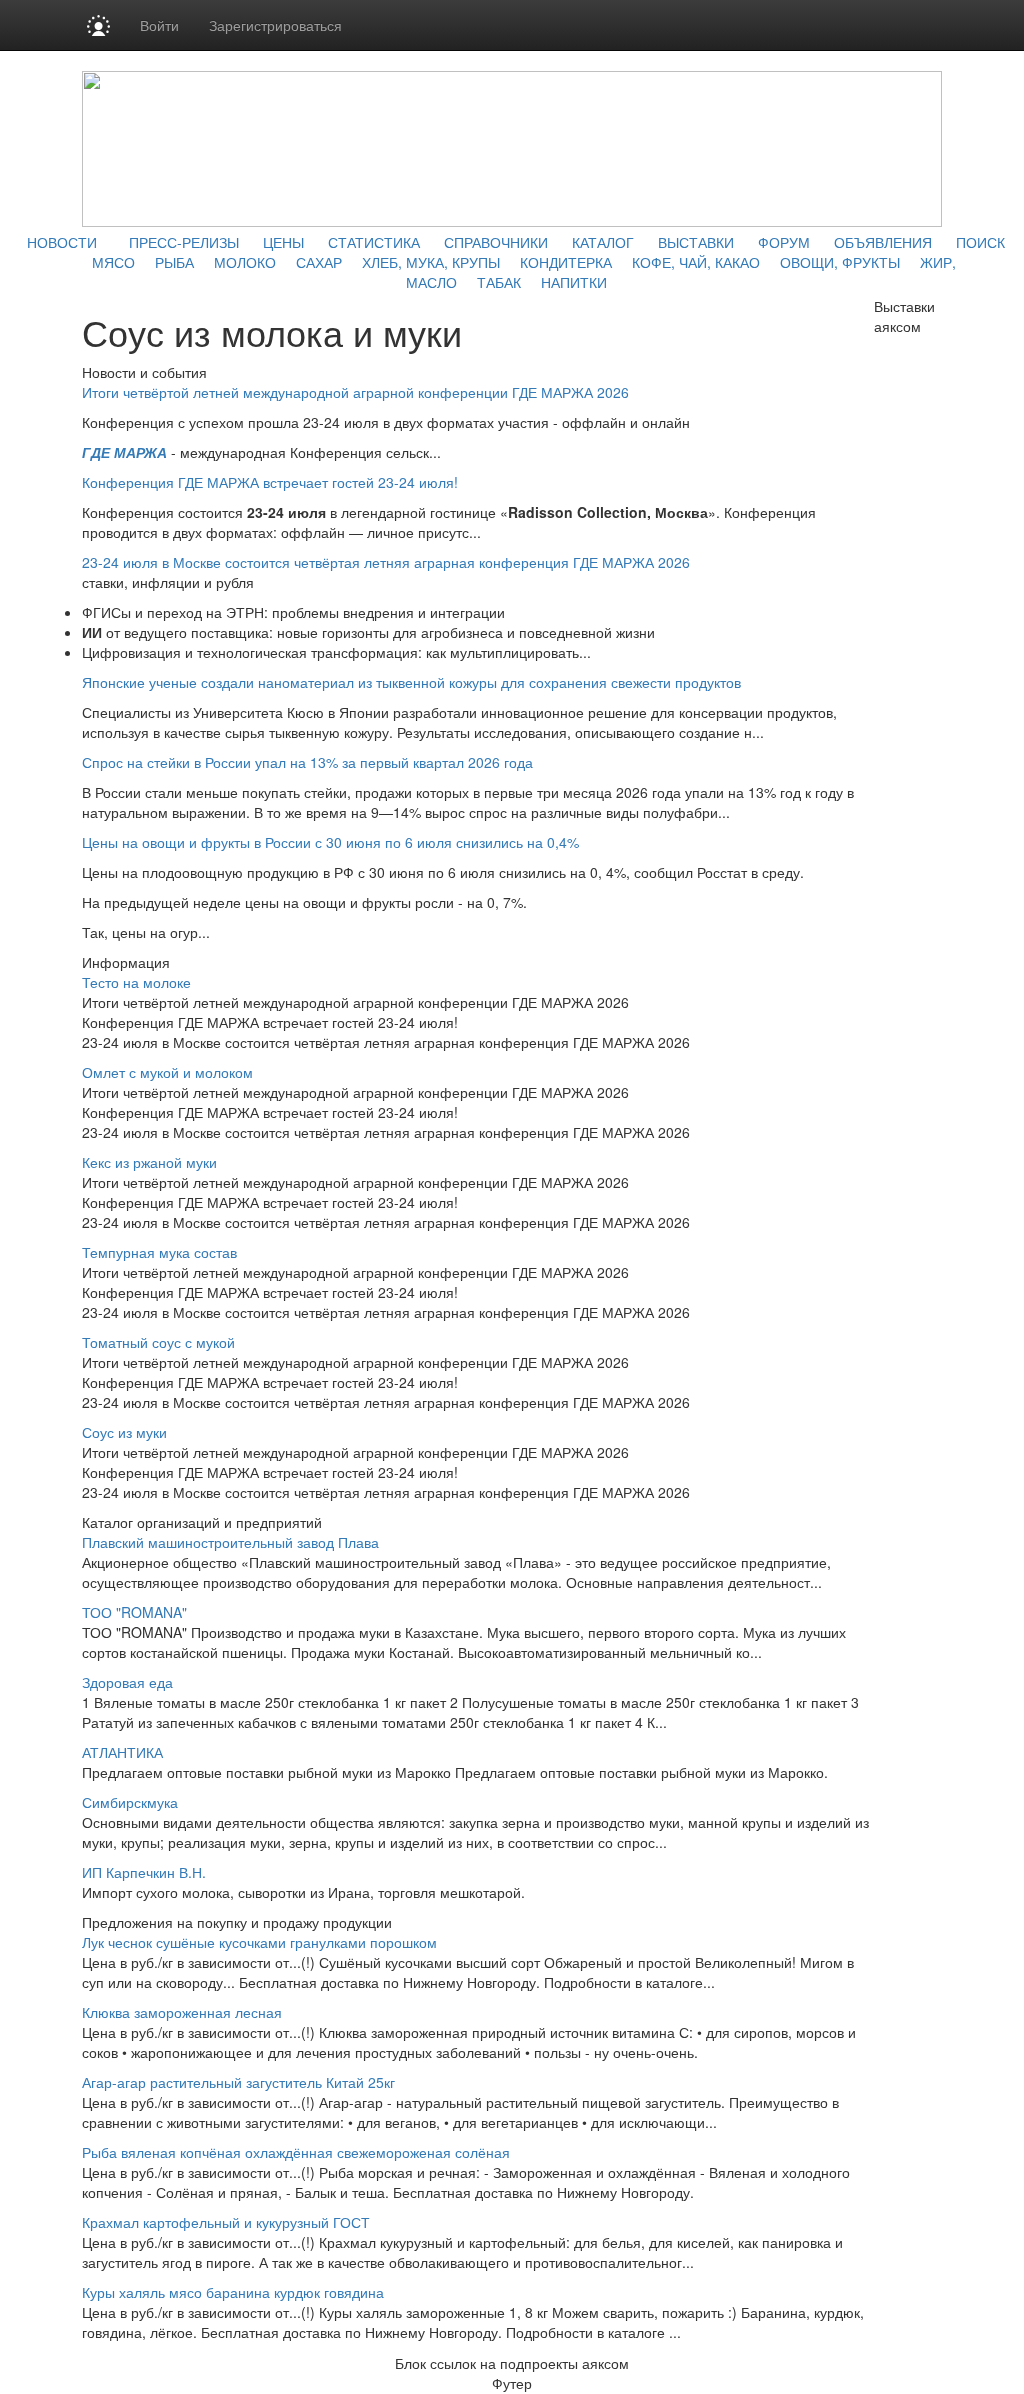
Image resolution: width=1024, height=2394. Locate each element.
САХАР (319, 262)
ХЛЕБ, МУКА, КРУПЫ (431, 262)
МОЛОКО (245, 262)
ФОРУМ (784, 242)
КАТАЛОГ (603, 242)
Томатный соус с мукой (158, 1342)
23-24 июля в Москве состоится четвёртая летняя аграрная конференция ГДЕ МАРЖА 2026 (386, 562)
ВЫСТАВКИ (696, 242)
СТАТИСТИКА (374, 242)
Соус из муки (124, 1432)
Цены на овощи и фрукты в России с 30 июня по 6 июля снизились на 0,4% (330, 842)
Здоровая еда (127, 1682)
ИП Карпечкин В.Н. (144, 1872)
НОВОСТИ (62, 242)
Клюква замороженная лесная (182, 2012)
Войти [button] (159, 25)
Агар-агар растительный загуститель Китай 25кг (238, 2082)
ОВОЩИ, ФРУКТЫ (840, 262)
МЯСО (113, 262)
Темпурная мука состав (159, 1252)
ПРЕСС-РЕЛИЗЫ (184, 242)
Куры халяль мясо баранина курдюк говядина (233, 2292)
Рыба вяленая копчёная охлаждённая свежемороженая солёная (296, 2152)
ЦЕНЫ (283, 242)
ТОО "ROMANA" (134, 1612)
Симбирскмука (130, 1802)
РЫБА (174, 262)
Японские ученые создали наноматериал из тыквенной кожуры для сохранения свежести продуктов (411, 682)
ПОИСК (980, 242)
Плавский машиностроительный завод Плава (230, 1542)
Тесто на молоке (136, 982)
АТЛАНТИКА (122, 1752)
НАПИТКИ (574, 282)
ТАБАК (499, 282)
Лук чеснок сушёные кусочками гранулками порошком (259, 1942)
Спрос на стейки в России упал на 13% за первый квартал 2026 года (307, 762)
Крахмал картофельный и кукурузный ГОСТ (226, 2222)
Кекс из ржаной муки (149, 1162)
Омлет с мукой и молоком (167, 1072)
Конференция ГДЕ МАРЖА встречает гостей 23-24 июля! (270, 482)
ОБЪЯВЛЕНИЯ (883, 242)
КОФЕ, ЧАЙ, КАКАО (696, 262)
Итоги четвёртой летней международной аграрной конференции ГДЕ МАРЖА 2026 (355, 392)
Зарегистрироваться (275, 25)
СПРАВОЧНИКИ (496, 242)
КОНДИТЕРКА (566, 262)
